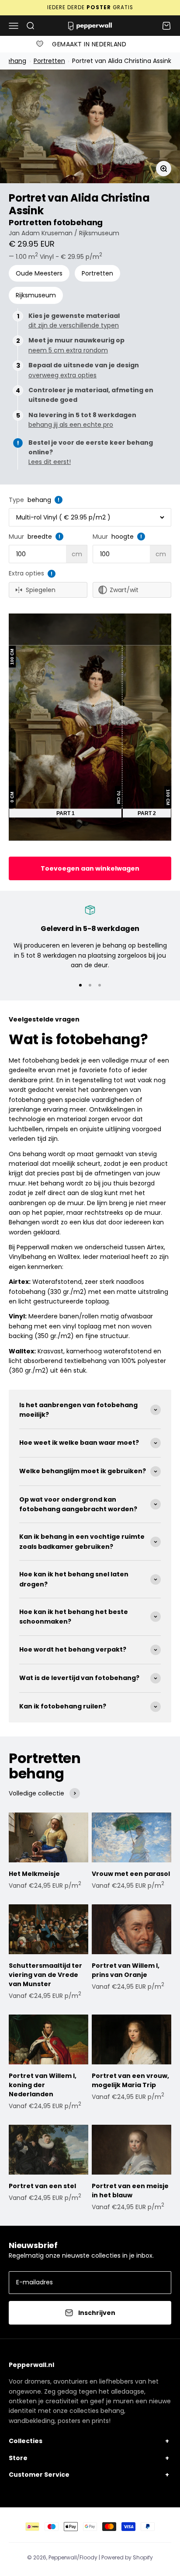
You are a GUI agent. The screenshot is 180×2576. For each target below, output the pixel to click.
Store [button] (18, 2458)
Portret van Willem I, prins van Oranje (126, 1970)
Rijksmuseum (36, 295)
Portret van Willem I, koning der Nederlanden (43, 2085)
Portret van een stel (42, 2186)
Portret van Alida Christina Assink (121, 61)
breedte (40, 537)
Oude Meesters (39, 273)
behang (39, 500)
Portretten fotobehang (56, 222)
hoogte (123, 537)
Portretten (49, 61)
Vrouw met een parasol (131, 1874)
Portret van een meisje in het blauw (130, 2191)
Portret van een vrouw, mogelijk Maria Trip (130, 2080)
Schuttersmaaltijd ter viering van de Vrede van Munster (45, 1975)
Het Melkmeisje (34, 1874)
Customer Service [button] (39, 2475)
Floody (88, 2557)
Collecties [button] (26, 2441)
